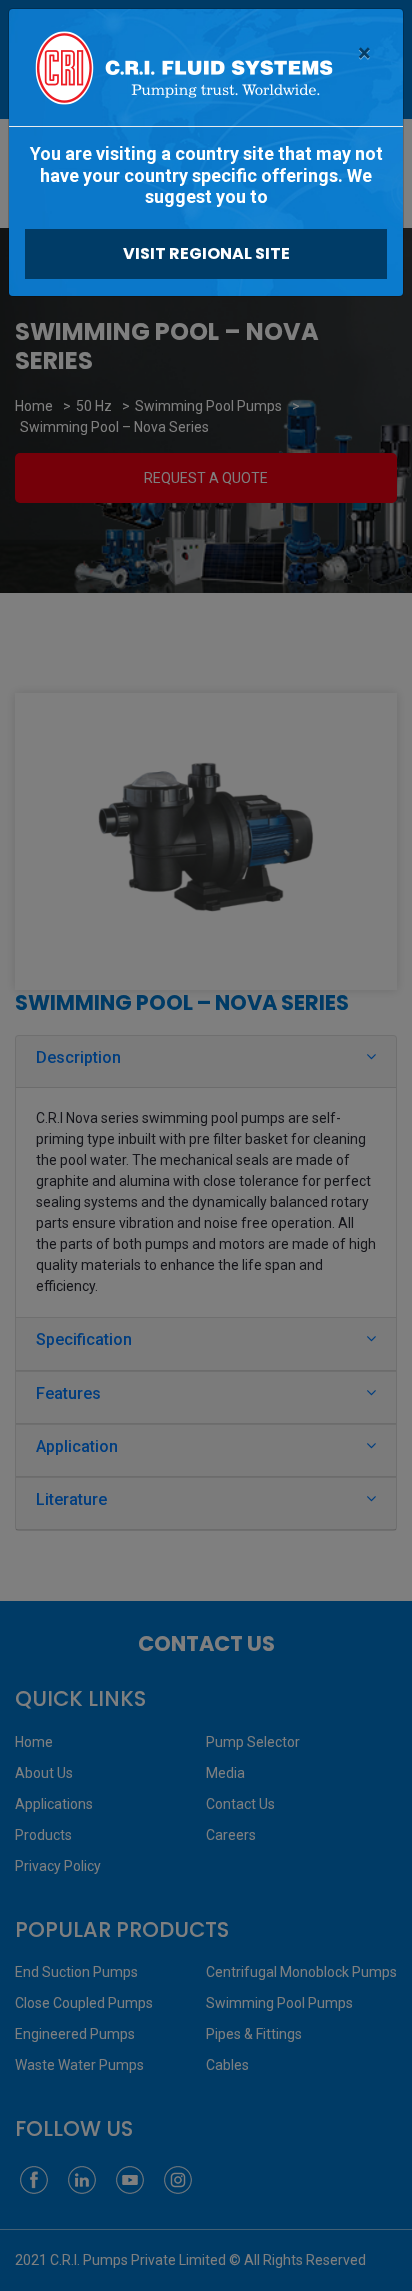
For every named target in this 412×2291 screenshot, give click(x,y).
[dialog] (206, 1145)
